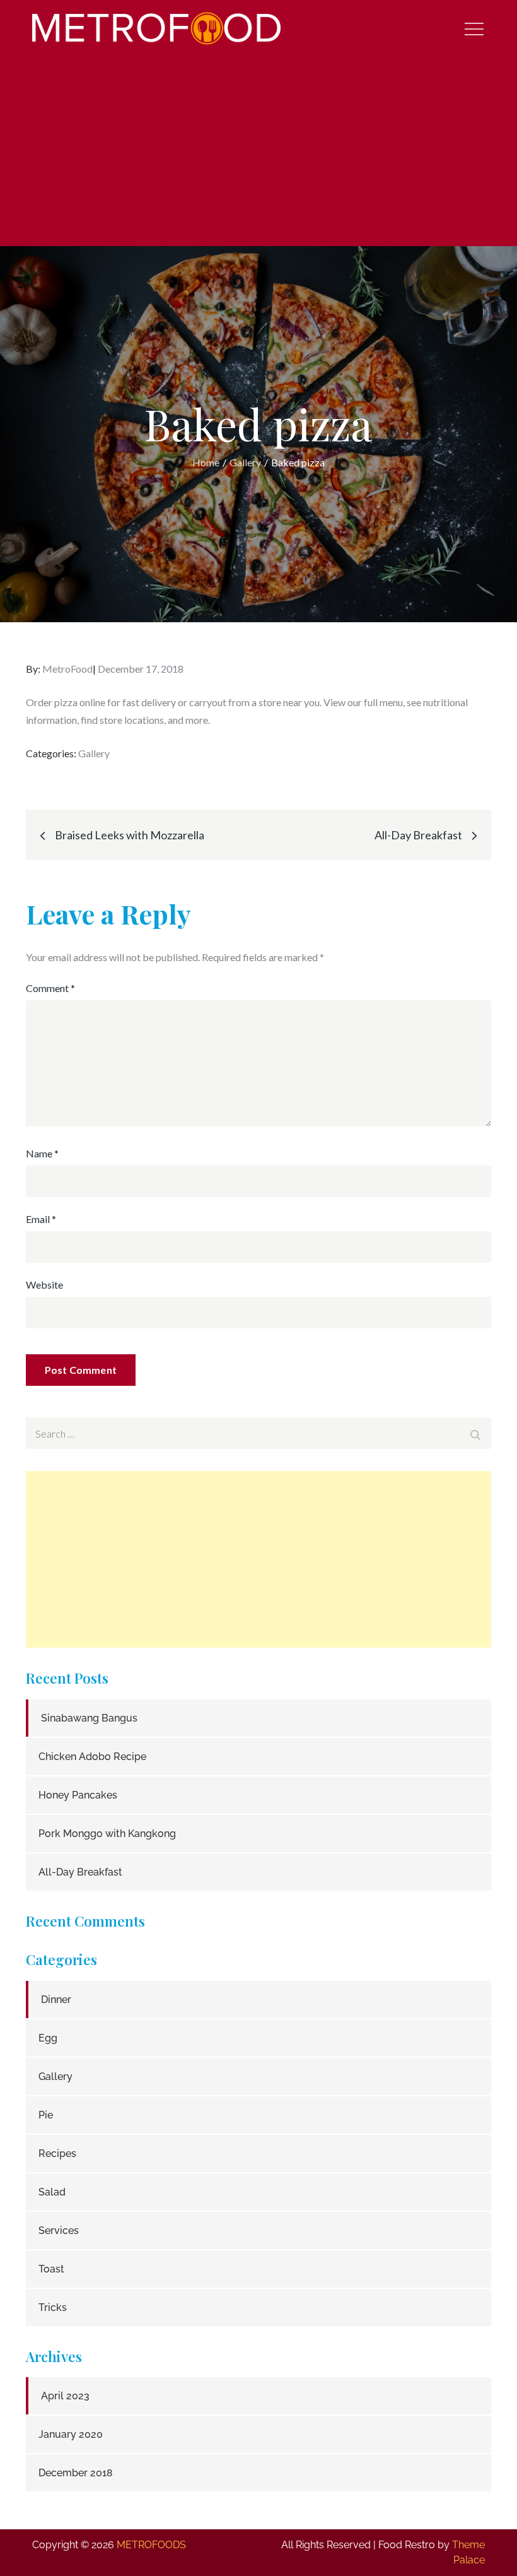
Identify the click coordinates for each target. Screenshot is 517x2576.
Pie (46, 2115)
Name (42, 1153)
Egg (48, 2038)
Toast (51, 2269)
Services (59, 2230)
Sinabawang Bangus (89, 1718)
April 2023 (65, 2396)
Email (41, 1219)
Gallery (94, 753)
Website (44, 1285)
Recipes (57, 2154)
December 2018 (76, 2473)
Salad (52, 2192)
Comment (50, 988)
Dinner (56, 2000)
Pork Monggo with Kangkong (107, 1834)
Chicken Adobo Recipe (92, 1757)
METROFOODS (151, 2545)
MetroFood (67, 669)
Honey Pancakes (78, 1795)
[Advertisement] (258, 151)
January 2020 (71, 2434)
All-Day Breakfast (80, 1872)
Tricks (53, 2307)
